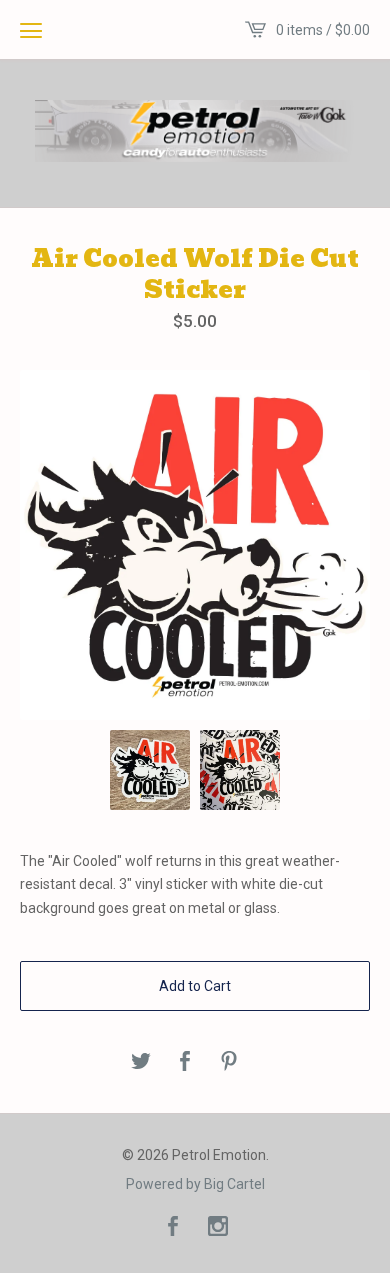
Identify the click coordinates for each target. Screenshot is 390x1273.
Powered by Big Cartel (195, 1184)
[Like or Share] (185, 1062)
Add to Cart (195, 986)
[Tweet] (141, 1062)
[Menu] (31, 30)
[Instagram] (218, 1228)
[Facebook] (173, 1228)
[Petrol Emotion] (195, 131)
